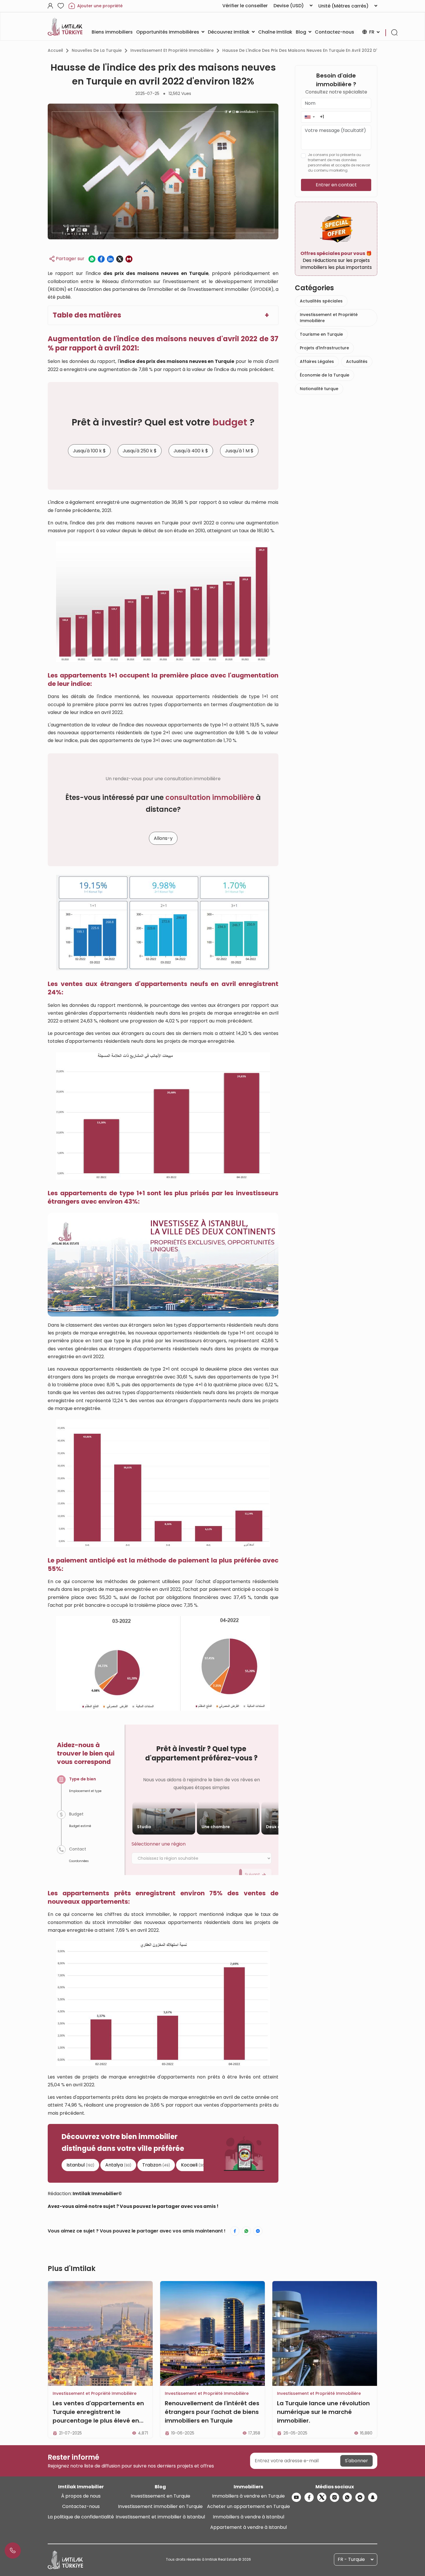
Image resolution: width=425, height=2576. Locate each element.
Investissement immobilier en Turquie (160, 2506)
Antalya (118, 2165)
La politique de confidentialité (81, 2517)
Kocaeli (193, 2165)
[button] (309, 117)
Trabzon (156, 2165)
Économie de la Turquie (325, 375)
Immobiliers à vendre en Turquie (248, 2496)
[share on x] (120, 259)
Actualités (357, 361)
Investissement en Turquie (160, 2496)
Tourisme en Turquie (321, 334)
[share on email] (129, 259)
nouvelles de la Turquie (97, 50)
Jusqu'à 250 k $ (140, 451)
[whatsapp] (347, 2497)
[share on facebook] (101, 259)
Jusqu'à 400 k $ (191, 451)
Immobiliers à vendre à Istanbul (248, 2517)
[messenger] (360, 2497)
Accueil (55, 50)
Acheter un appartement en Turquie (248, 2506)
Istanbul (80, 2165)
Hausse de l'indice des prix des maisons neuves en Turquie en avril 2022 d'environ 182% (313, 50)
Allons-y (163, 838)
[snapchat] (373, 2497)
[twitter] (322, 2497)
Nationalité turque (319, 389)
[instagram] (335, 2497)
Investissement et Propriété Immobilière (172, 50)
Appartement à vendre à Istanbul (248, 2527)
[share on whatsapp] (92, 259)
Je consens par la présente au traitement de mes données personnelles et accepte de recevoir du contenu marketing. (339, 163)
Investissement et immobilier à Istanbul (160, 2517)
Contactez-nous (81, 2506)
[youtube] (296, 2497)
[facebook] (309, 2497)
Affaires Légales (317, 361)
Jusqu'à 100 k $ (89, 451)
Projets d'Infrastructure (324, 348)
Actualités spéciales (321, 301)
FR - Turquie (351, 2559)
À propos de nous (81, 2496)
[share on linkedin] (110, 259)
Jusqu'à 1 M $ (239, 451)
